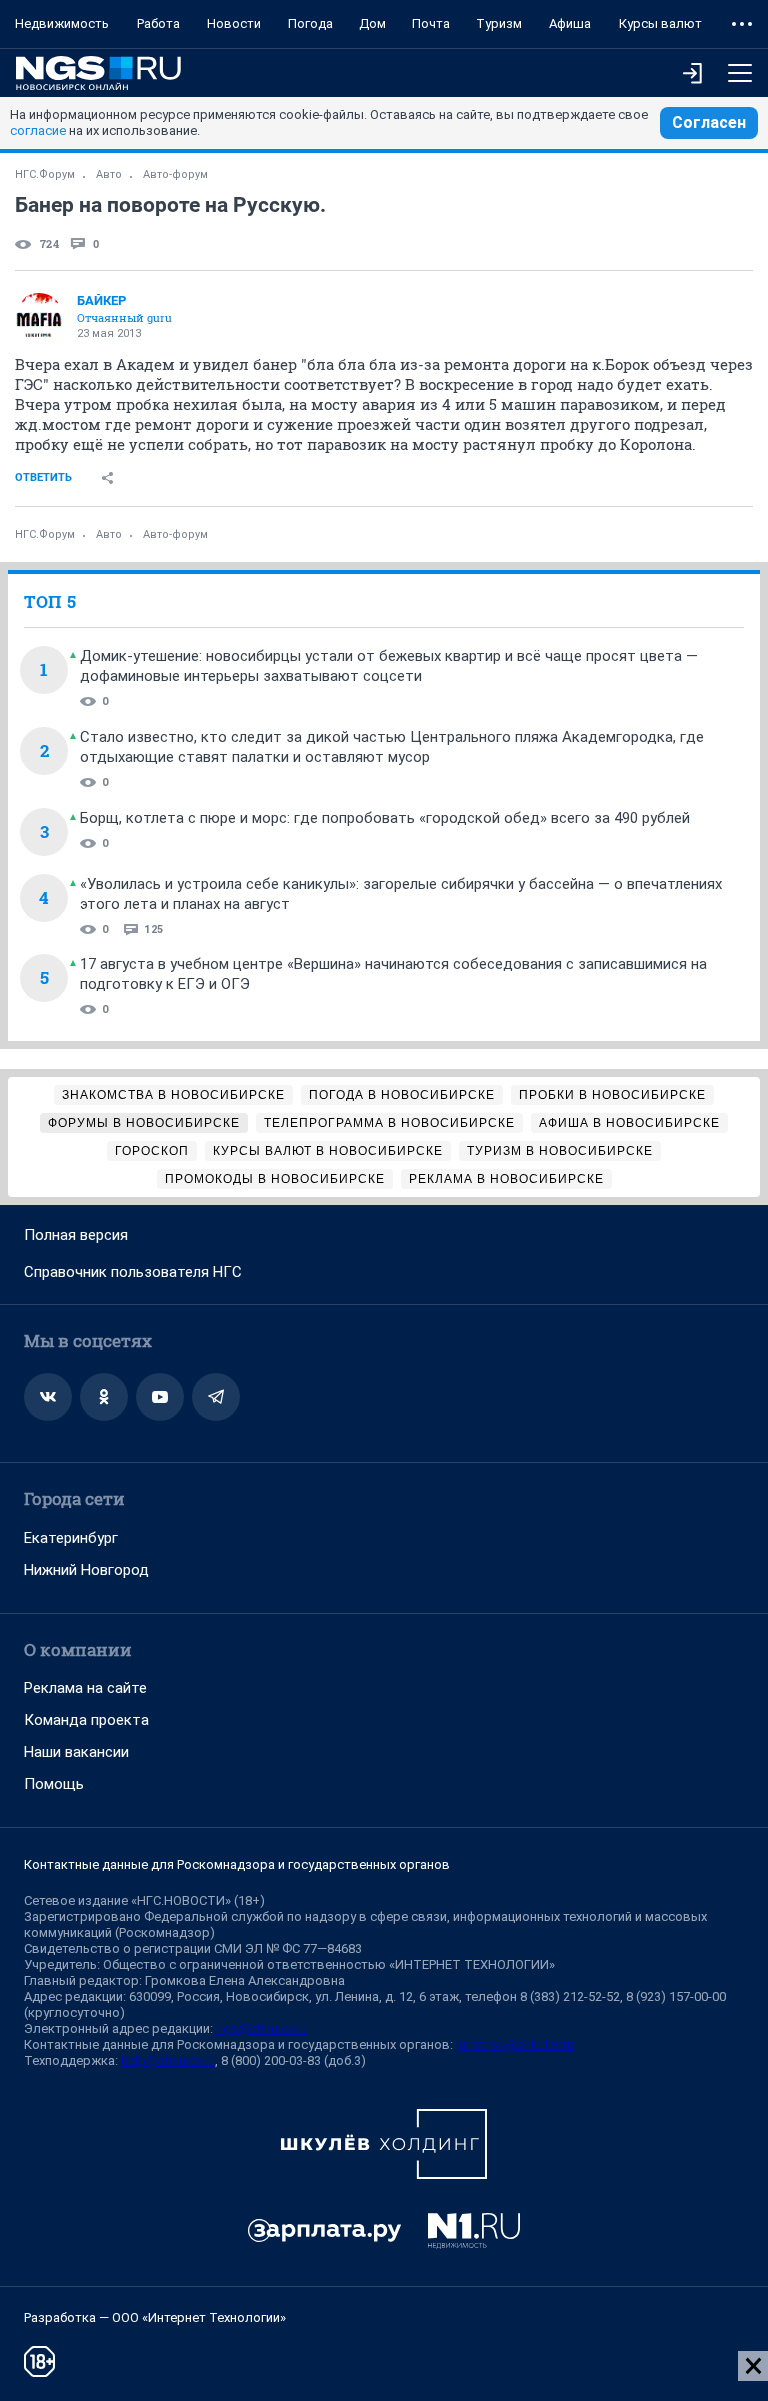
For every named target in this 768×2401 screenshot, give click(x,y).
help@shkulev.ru (168, 2060)
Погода (310, 23)
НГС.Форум (45, 174)
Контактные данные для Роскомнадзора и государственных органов (237, 1864)
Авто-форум (175, 174)
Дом (372, 23)
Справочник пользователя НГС (133, 1272)
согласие (38, 130)
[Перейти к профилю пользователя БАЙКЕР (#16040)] (39, 317)
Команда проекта (86, 1720)
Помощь (54, 1784)
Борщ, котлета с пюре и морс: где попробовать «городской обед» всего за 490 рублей (385, 818)
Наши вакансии (76, 1752)
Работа (158, 23)
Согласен (709, 122)
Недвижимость (62, 23)
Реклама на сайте (85, 1688)
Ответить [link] (43, 477)
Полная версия (76, 1235)
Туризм (499, 23)
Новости (234, 23)
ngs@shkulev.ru (261, 2028)
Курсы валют (660, 23)
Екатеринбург (71, 1538)
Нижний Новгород (86, 1570)
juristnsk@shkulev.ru (515, 2044)
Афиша (570, 23)
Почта (431, 23)
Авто (109, 174)
